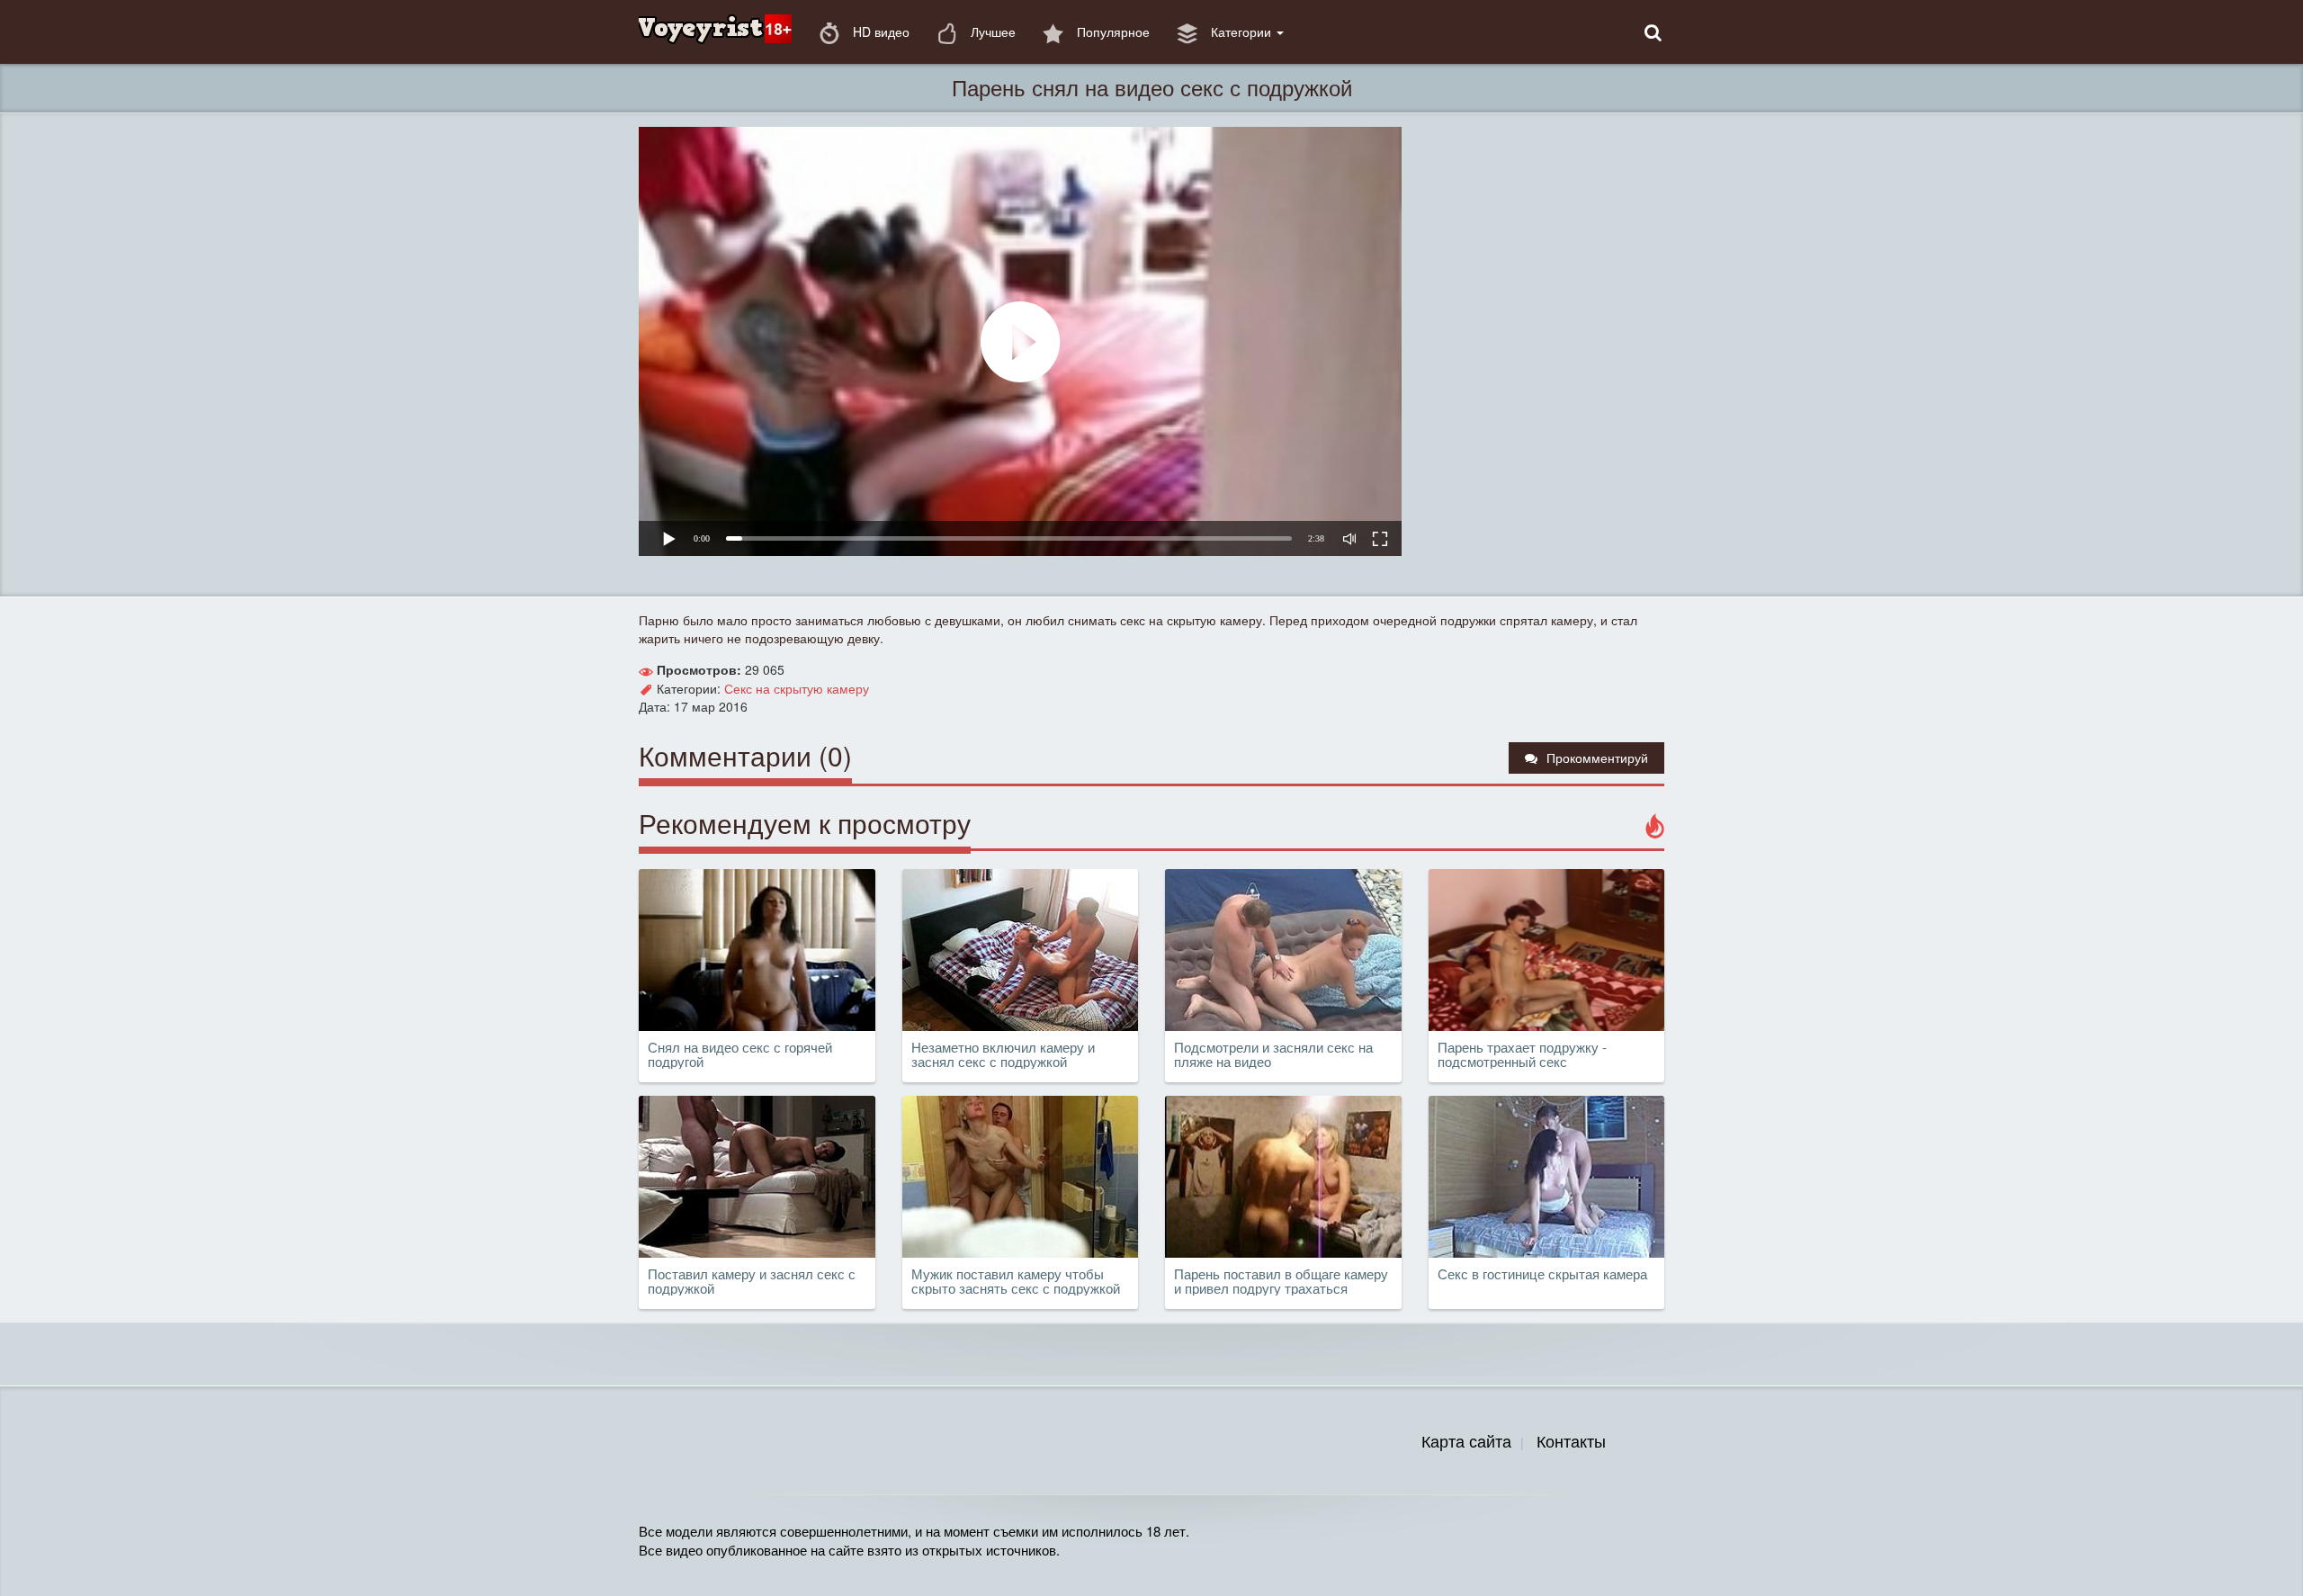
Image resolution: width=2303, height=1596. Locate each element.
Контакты (1571, 1440)
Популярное (1111, 31)
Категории (1241, 31)
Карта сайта (1466, 1440)
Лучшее (991, 31)
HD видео (879, 31)
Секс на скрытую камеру (797, 688)
